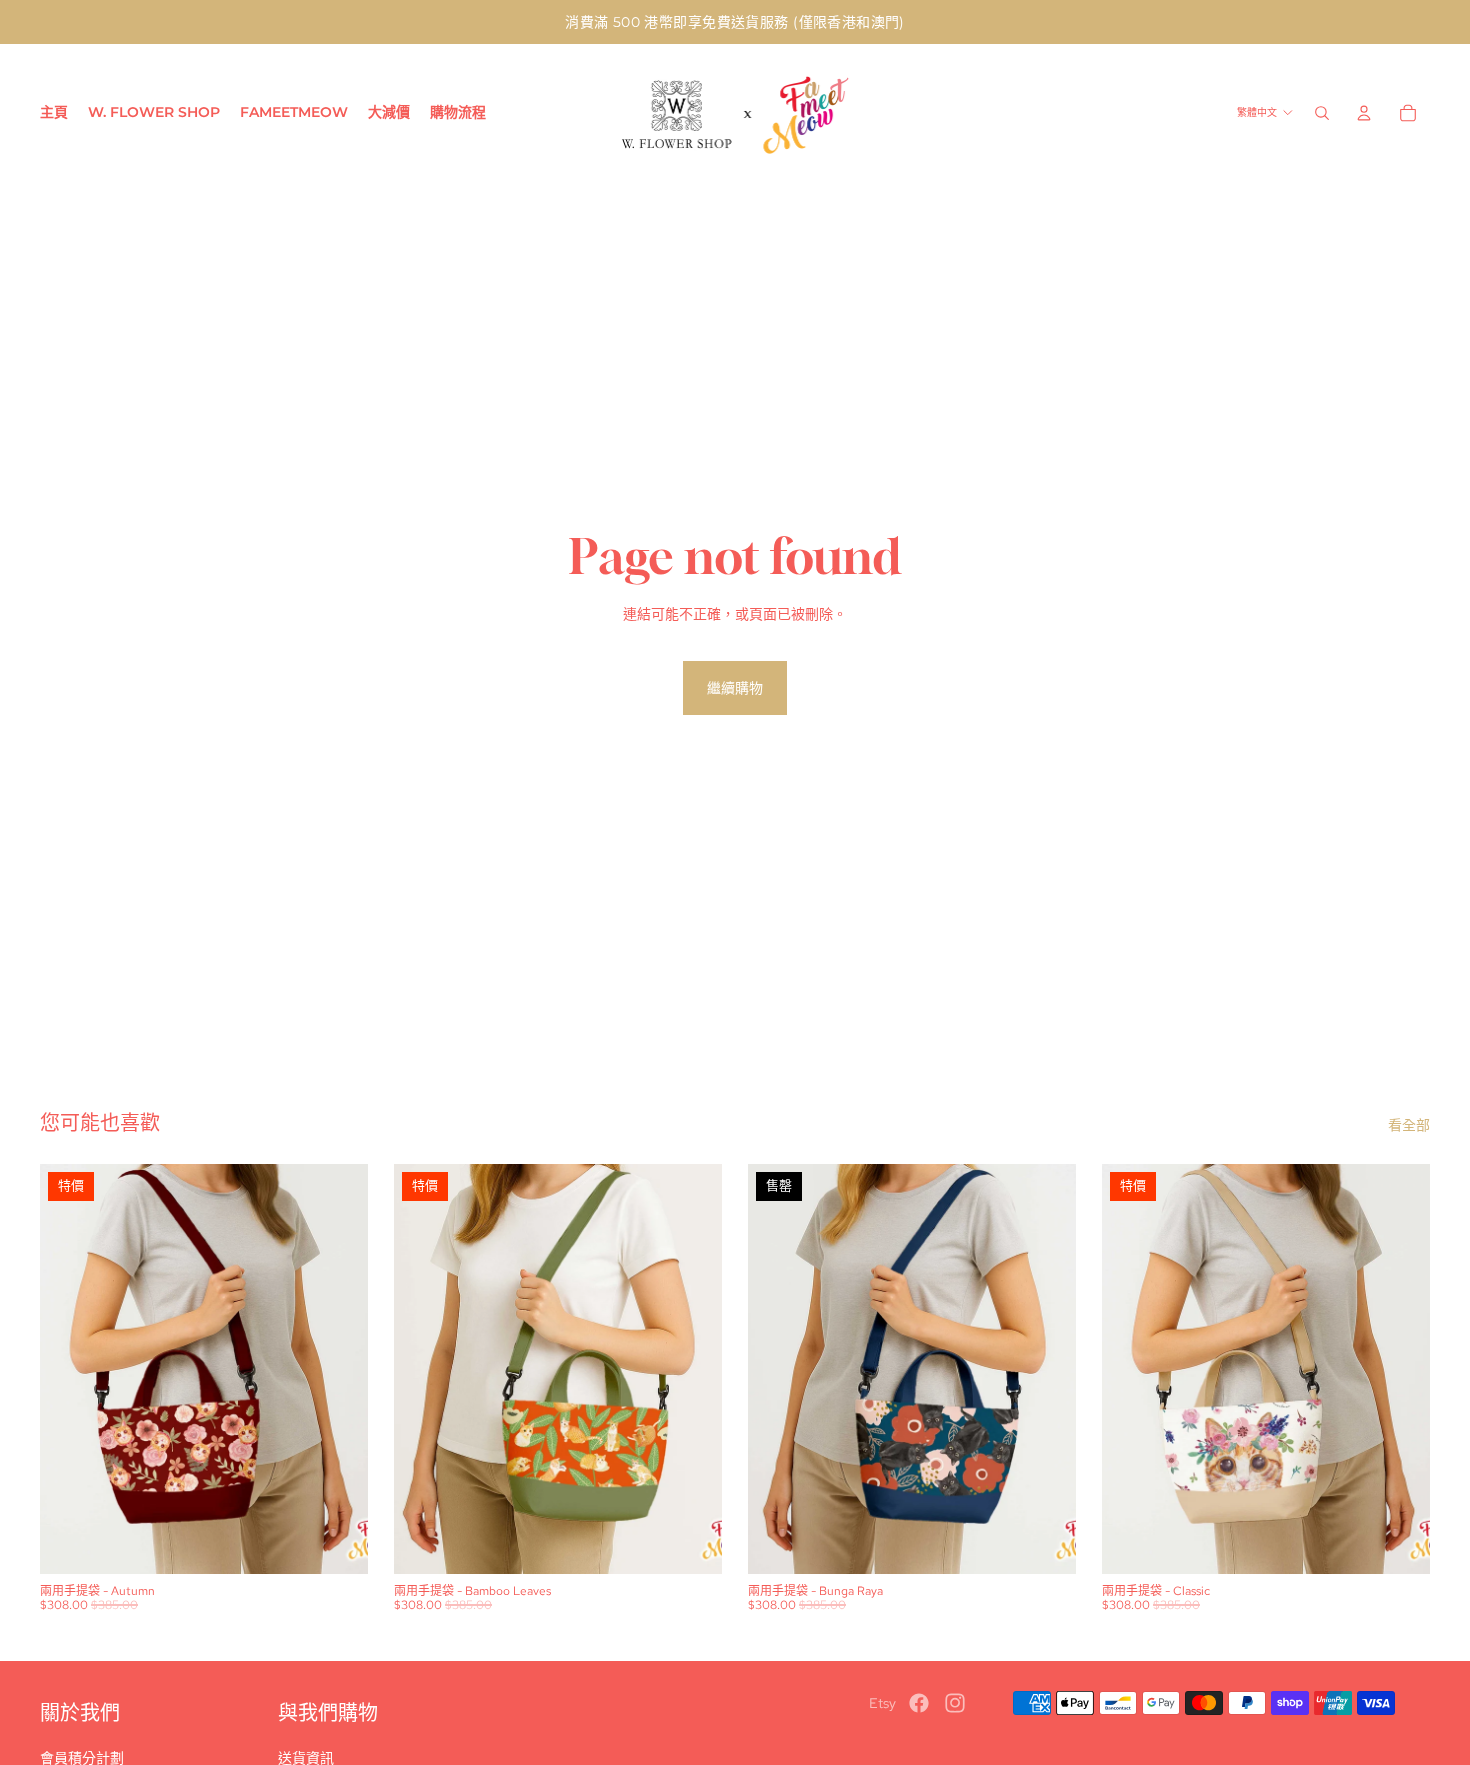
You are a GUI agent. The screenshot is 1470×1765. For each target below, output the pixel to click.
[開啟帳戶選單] (1364, 113)
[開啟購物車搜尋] (1322, 113)
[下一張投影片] (338, 1369)
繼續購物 (735, 688)
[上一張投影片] (70, 1369)
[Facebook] (919, 1703)
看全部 (1409, 1125)
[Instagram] (955, 1703)
